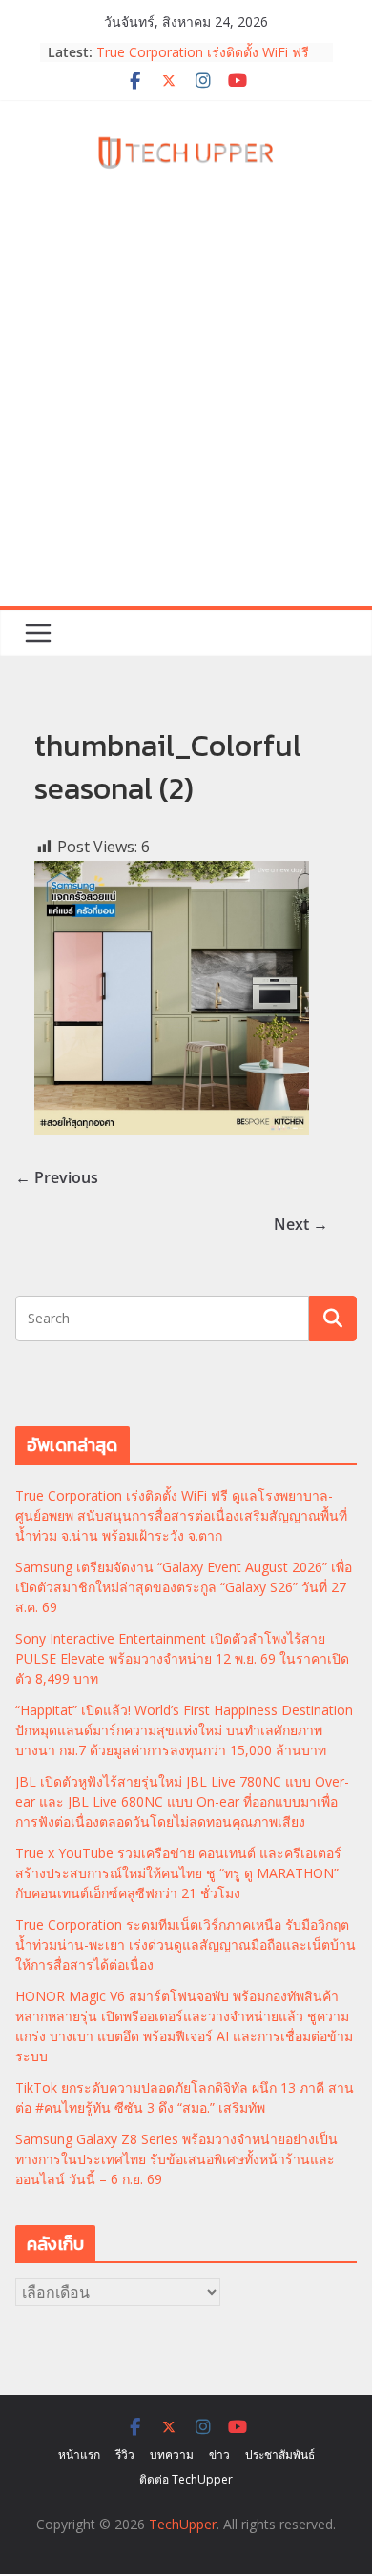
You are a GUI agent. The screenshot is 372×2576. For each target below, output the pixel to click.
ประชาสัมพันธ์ (280, 2454)
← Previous (57, 1177)
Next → (301, 1224)
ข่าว (219, 2454)
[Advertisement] (186, 411)
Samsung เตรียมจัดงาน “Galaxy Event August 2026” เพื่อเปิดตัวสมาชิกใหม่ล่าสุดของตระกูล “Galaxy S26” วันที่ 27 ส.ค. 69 (184, 1587)
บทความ (172, 2454)
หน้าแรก (79, 2454)
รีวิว (125, 2454)
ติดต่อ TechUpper (186, 2479)
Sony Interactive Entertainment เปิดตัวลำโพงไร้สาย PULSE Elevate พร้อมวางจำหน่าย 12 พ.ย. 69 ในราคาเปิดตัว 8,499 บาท (182, 1658)
